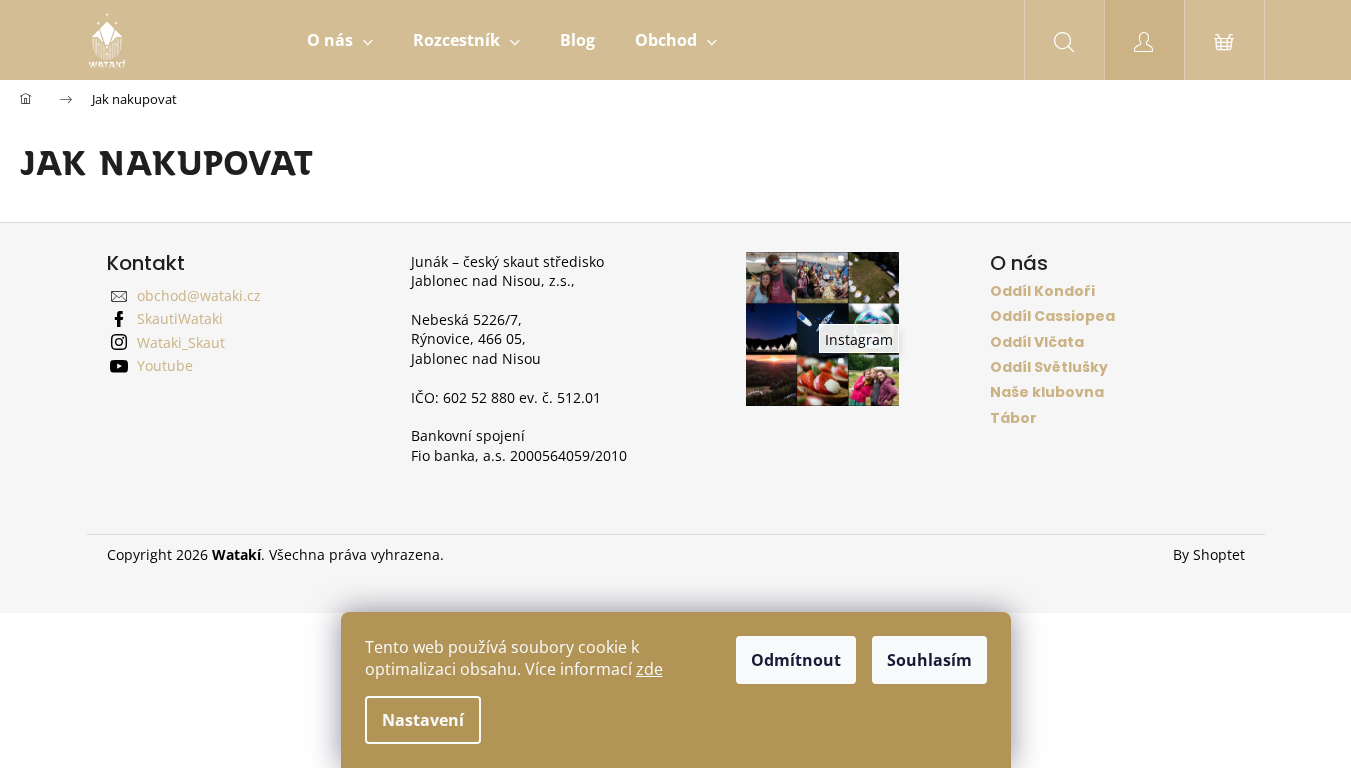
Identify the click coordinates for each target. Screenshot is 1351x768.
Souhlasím (929, 660)
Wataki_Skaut (181, 342)
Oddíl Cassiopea (1052, 316)
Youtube (165, 365)
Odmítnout (796, 660)
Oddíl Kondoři (1042, 291)
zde (649, 669)
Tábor (1013, 418)
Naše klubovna (1047, 392)
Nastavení (423, 720)
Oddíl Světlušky (1049, 367)
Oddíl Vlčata (1037, 342)
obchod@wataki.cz (199, 295)
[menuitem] (340, 40)
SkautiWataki (180, 318)
